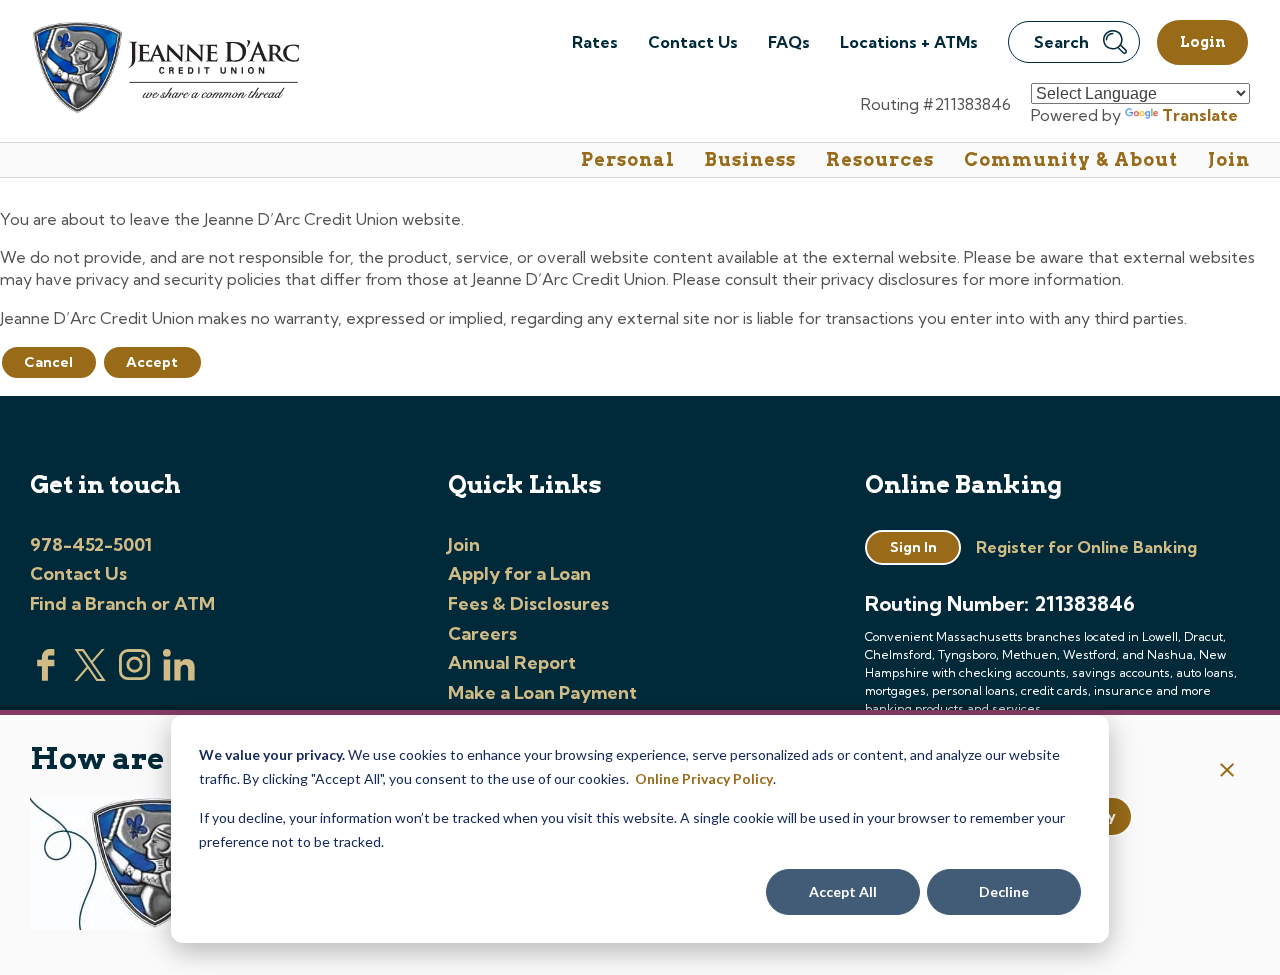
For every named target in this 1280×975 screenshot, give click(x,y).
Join (1229, 159)
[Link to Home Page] (164, 70)
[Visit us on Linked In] (179, 675)
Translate (1200, 115)
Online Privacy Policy (704, 778)
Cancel (48, 362)
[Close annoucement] (1227, 771)
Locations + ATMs (909, 42)
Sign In (913, 547)
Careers (482, 633)
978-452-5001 (91, 544)
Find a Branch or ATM (122, 603)
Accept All (843, 891)
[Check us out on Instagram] (135, 675)
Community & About (1071, 159)
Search (1061, 42)
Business (750, 159)
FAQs (789, 42)
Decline (1004, 891)
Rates (595, 42)
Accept (152, 362)
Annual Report (512, 662)
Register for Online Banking (1086, 547)
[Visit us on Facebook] (46, 675)
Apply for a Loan (519, 573)
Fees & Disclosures (528, 603)
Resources (880, 159)
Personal (628, 159)
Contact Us (693, 42)
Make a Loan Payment (542, 692)
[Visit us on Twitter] (90, 675)
